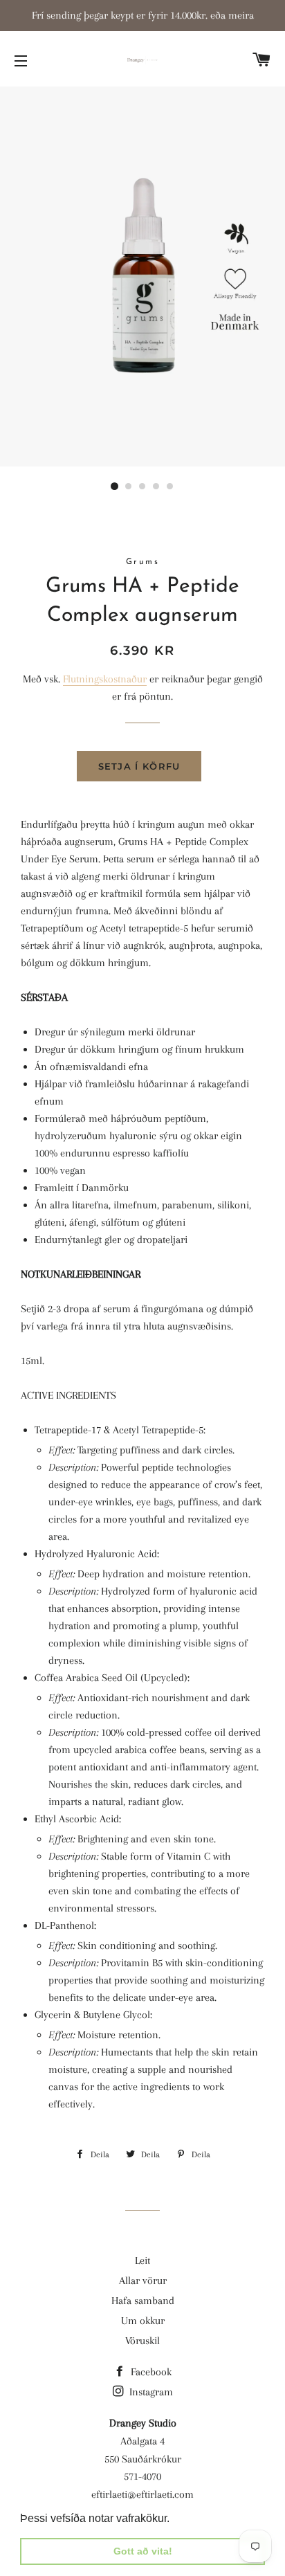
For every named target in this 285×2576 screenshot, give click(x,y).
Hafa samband (143, 2301)
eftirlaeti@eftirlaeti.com (142, 2494)
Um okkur (143, 2321)
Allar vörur (143, 2280)
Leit (142, 2260)
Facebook (150, 2372)
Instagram (150, 2392)
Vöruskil (142, 2341)
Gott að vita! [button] (143, 2551)
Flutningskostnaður (105, 679)
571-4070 (142, 2476)
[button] (174, 2519)
